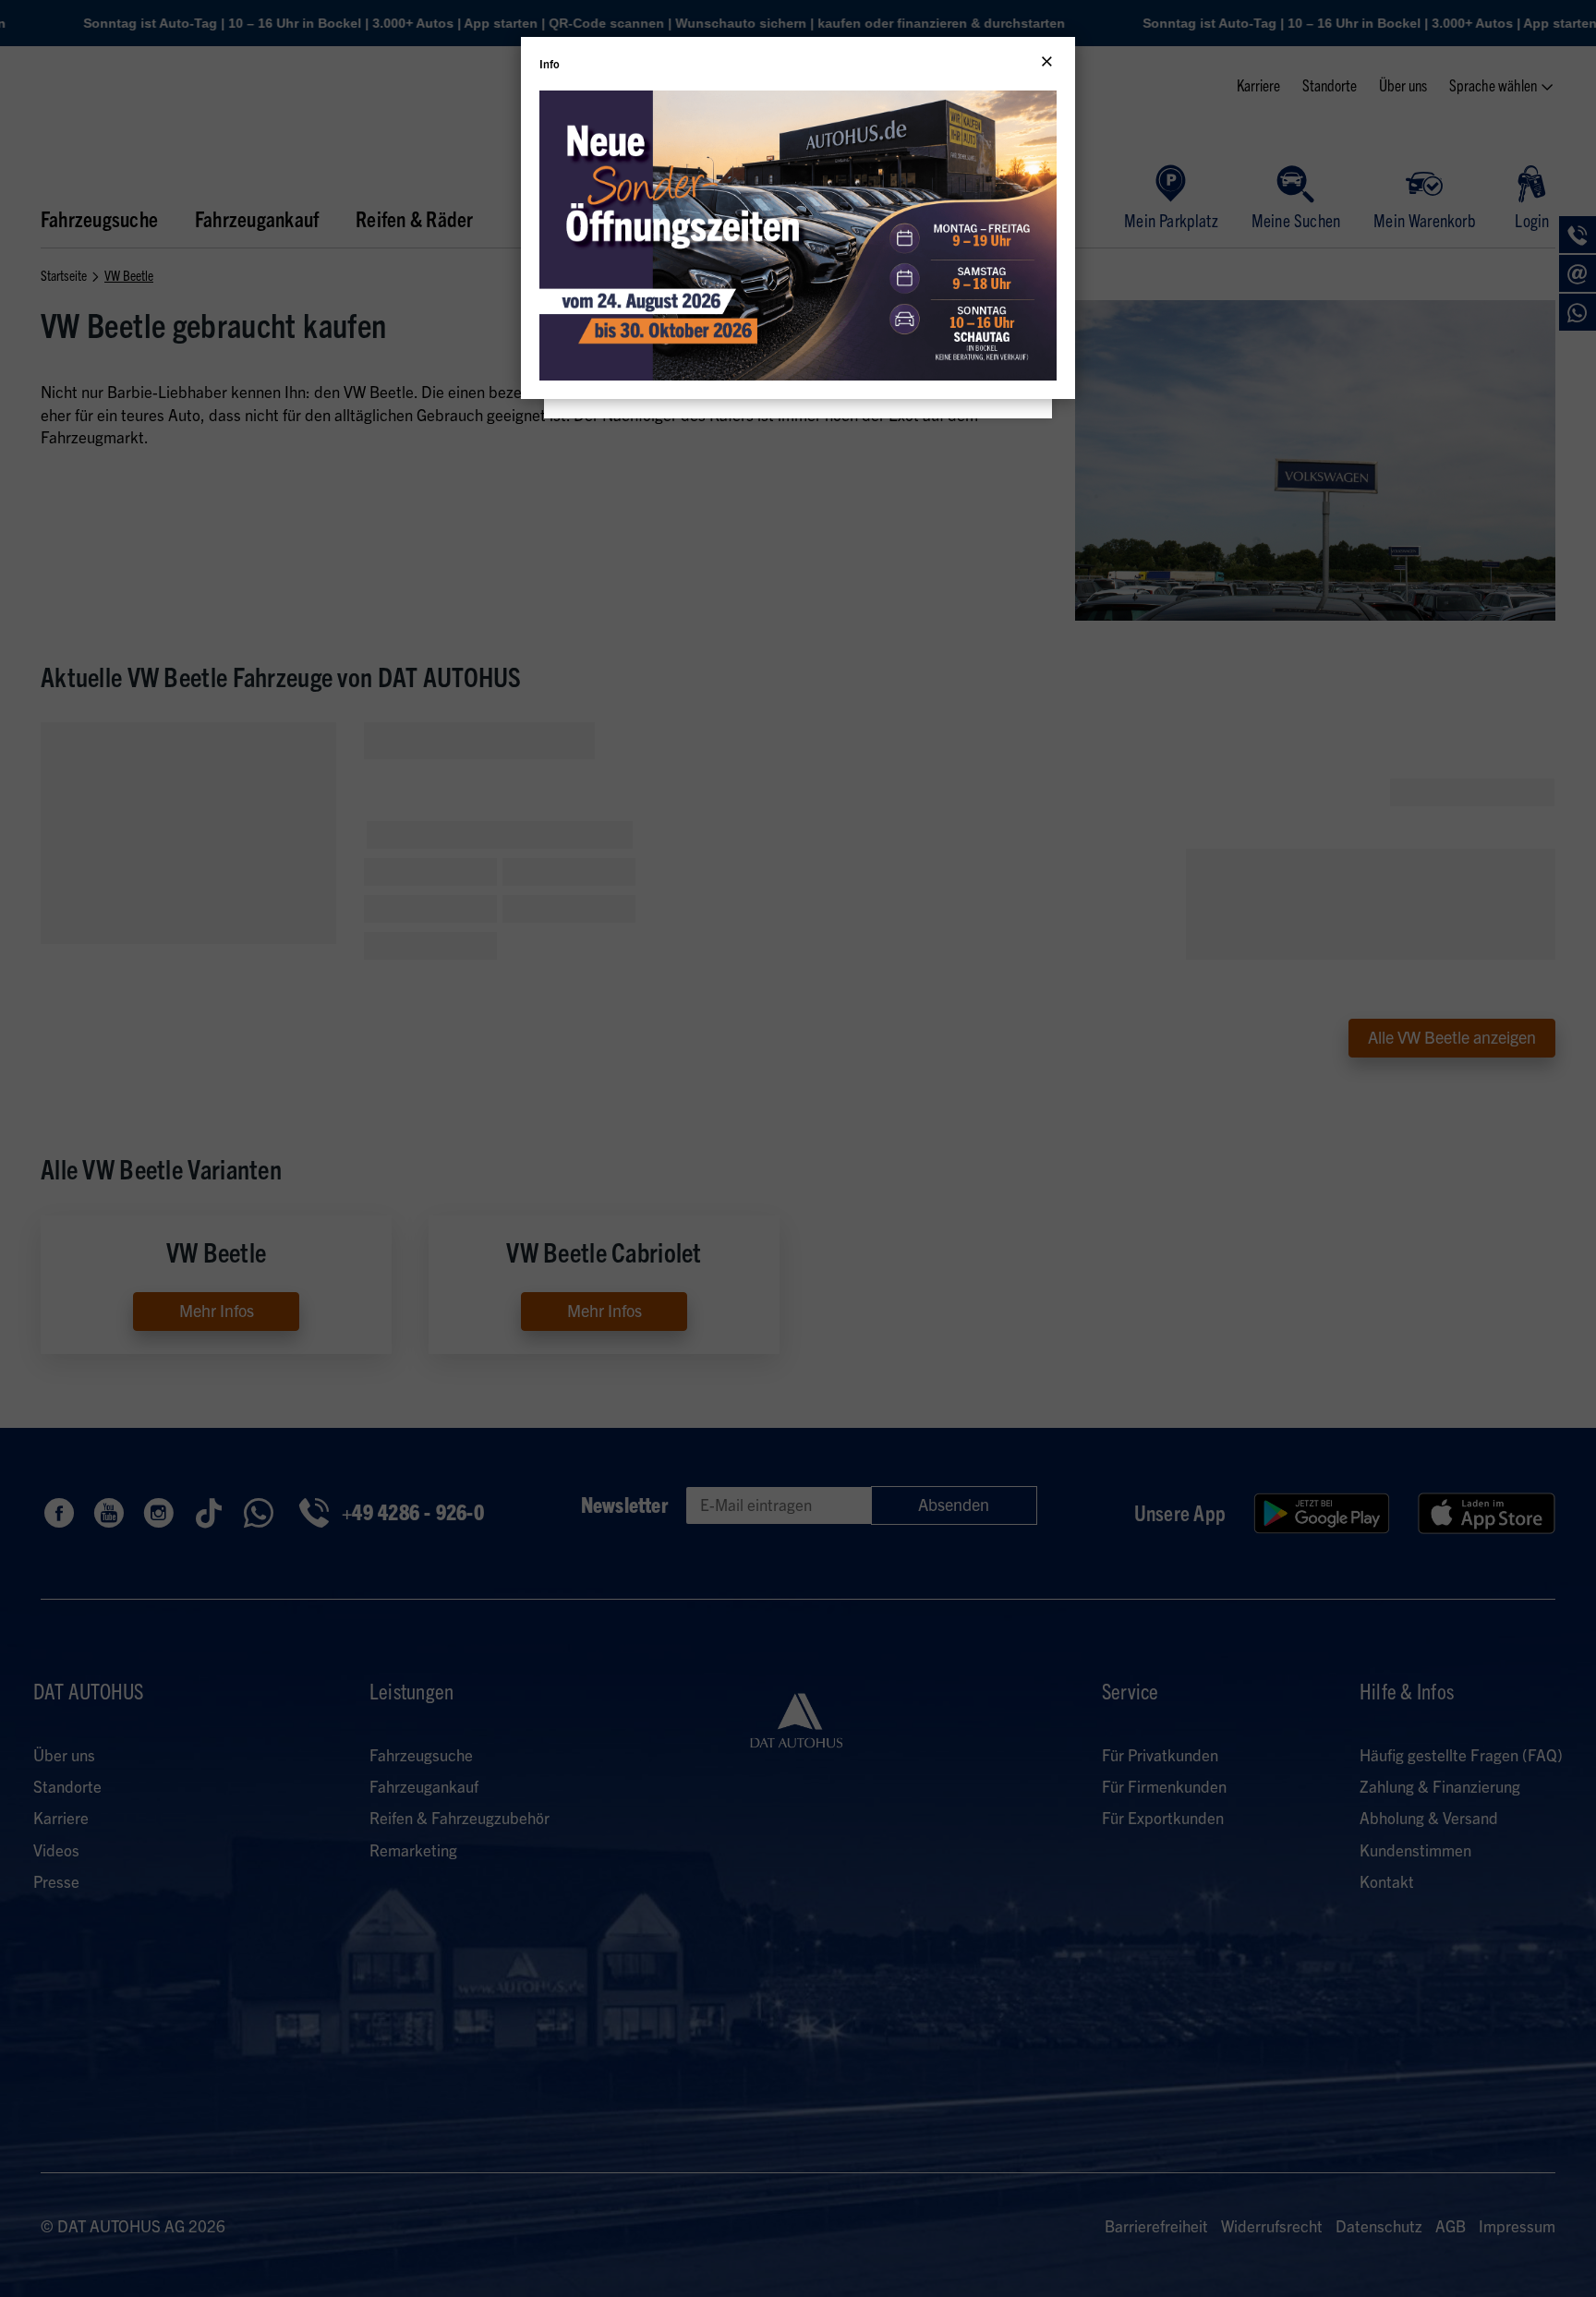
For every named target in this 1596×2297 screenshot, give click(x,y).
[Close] (1047, 62)
